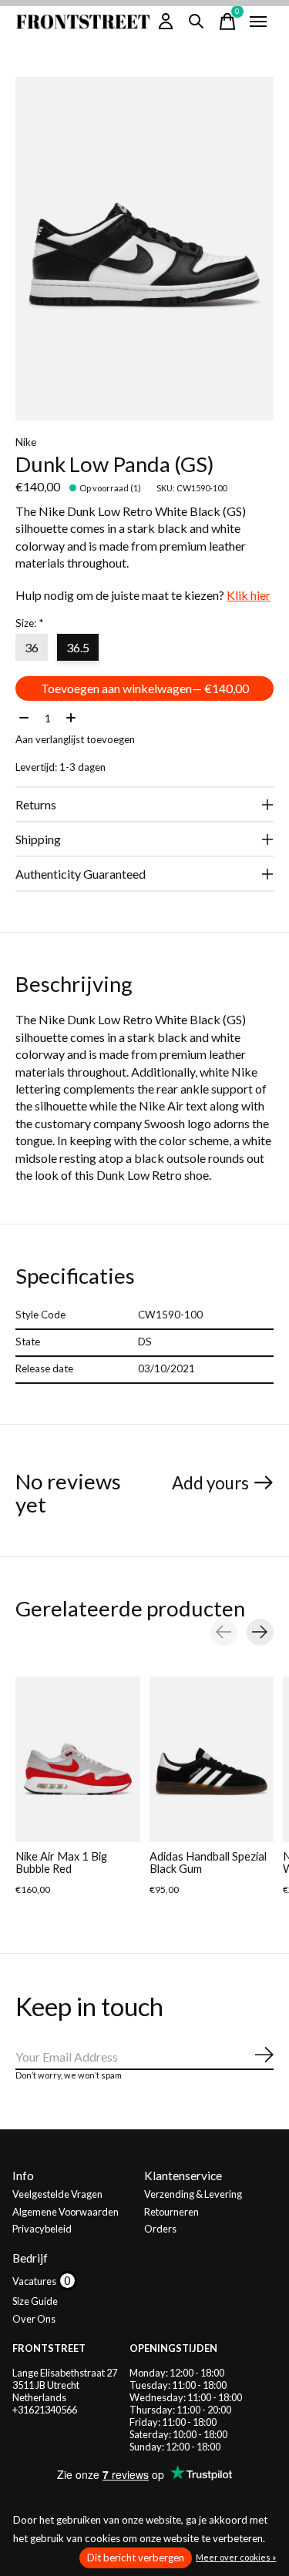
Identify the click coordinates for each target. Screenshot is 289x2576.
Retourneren (171, 2212)
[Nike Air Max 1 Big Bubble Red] (78, 1759)
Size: (29, 623)
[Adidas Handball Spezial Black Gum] (212, 1759)
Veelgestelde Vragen (57, 2194)
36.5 (78, 647)
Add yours (210, 1483)
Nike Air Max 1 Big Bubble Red (61, 1862)
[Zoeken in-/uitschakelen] (197, 22)
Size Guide (35, 2301)
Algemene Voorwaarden (66, 2212)
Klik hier (249, 595)
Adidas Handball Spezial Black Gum (208, 1862)
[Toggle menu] (258, 22)
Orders (160, 2229)
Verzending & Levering (193, 2194)
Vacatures (35, 2281)
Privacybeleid (42, 2229)
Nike (26, 442)
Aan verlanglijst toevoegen (75, 739)
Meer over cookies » (236, 2557)
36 (32, 647)
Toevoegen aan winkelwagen (145, 688)
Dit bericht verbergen (136, 2558)
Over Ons (34, 2319)
